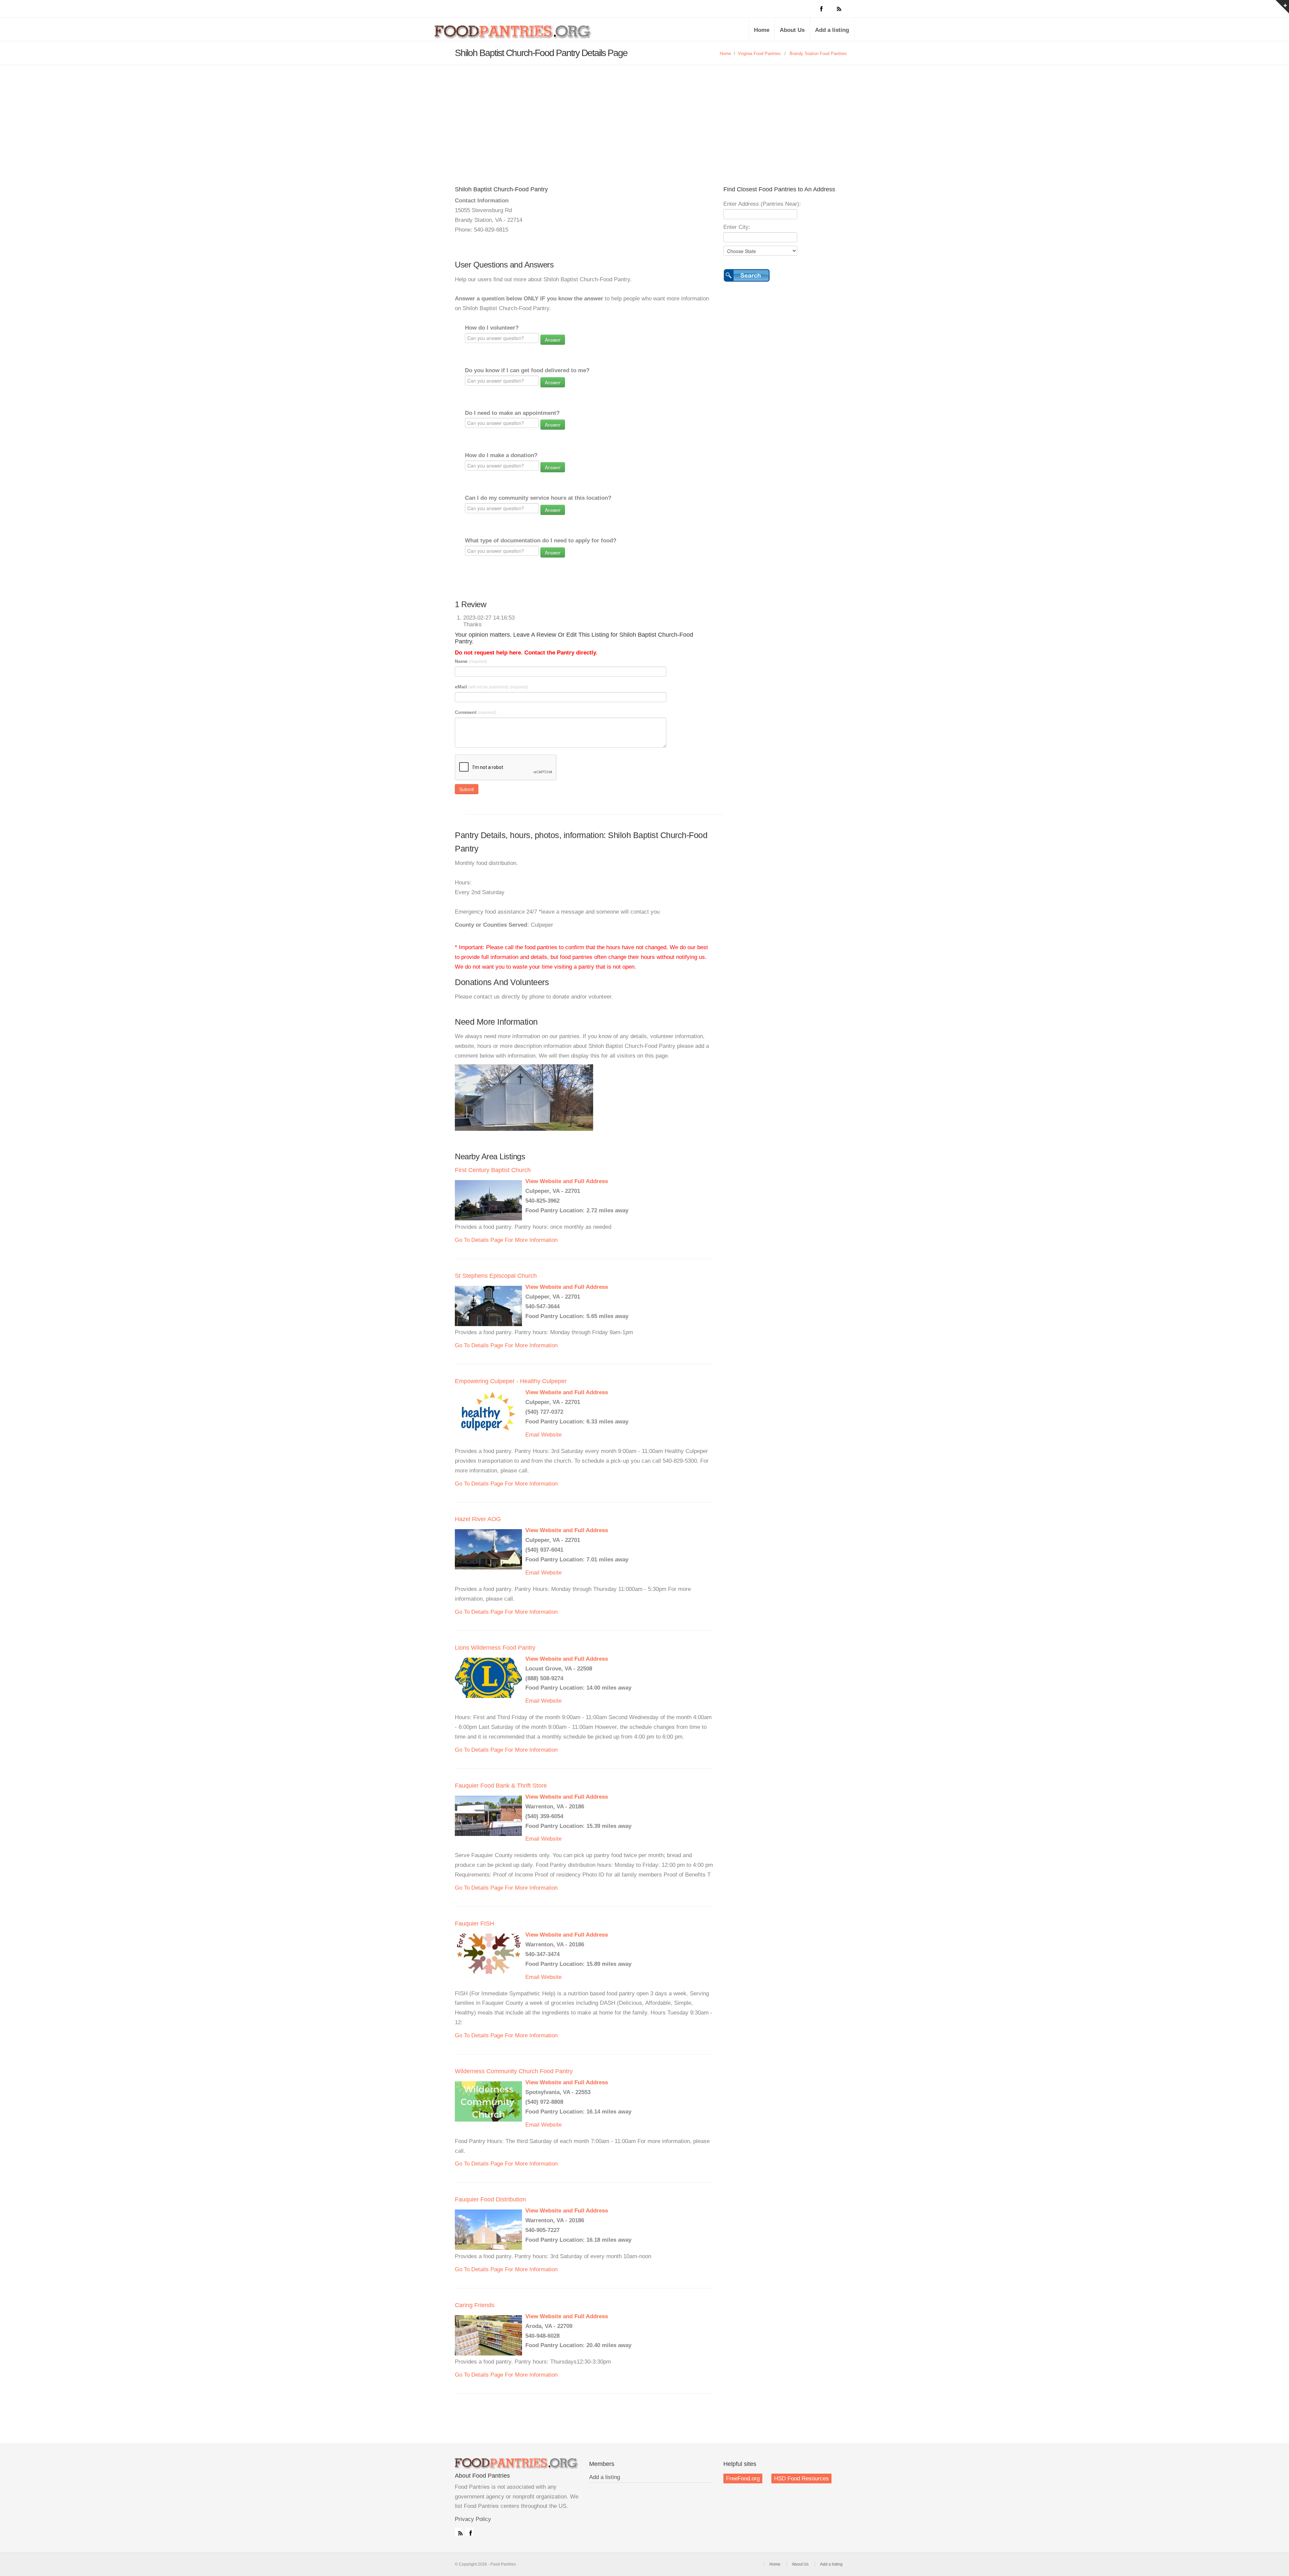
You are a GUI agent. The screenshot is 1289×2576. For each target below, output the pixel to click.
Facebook (469, 2532)
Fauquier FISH (474, 1924)
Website (551, 1435)
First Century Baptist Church (493, 1170)
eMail (491, 687)
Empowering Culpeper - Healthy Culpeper (511, 1381)
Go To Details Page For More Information (506, 1240)
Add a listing (832, 30)
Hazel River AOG (478, 1519)
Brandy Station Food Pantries (818, 54)
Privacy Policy (473, 2519)
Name (471, 661)
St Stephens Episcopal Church (496, 1276)
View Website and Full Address (567, 1181)
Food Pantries (514, 34)
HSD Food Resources (801, 2478)
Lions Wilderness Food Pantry (495, 1648)
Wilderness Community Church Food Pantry (514, 2071)
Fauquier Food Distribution (490, 2199)
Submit (467, 789)
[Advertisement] (644, 115)
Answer (553, 340)
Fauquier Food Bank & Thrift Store (501, 1786)
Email (532, 1435)
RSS (459, 2532)
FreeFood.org (743, 2478)
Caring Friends (475, 2305)
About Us (792, 30)
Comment (475, 712)
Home (762, 30)
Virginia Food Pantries (759, 54)
